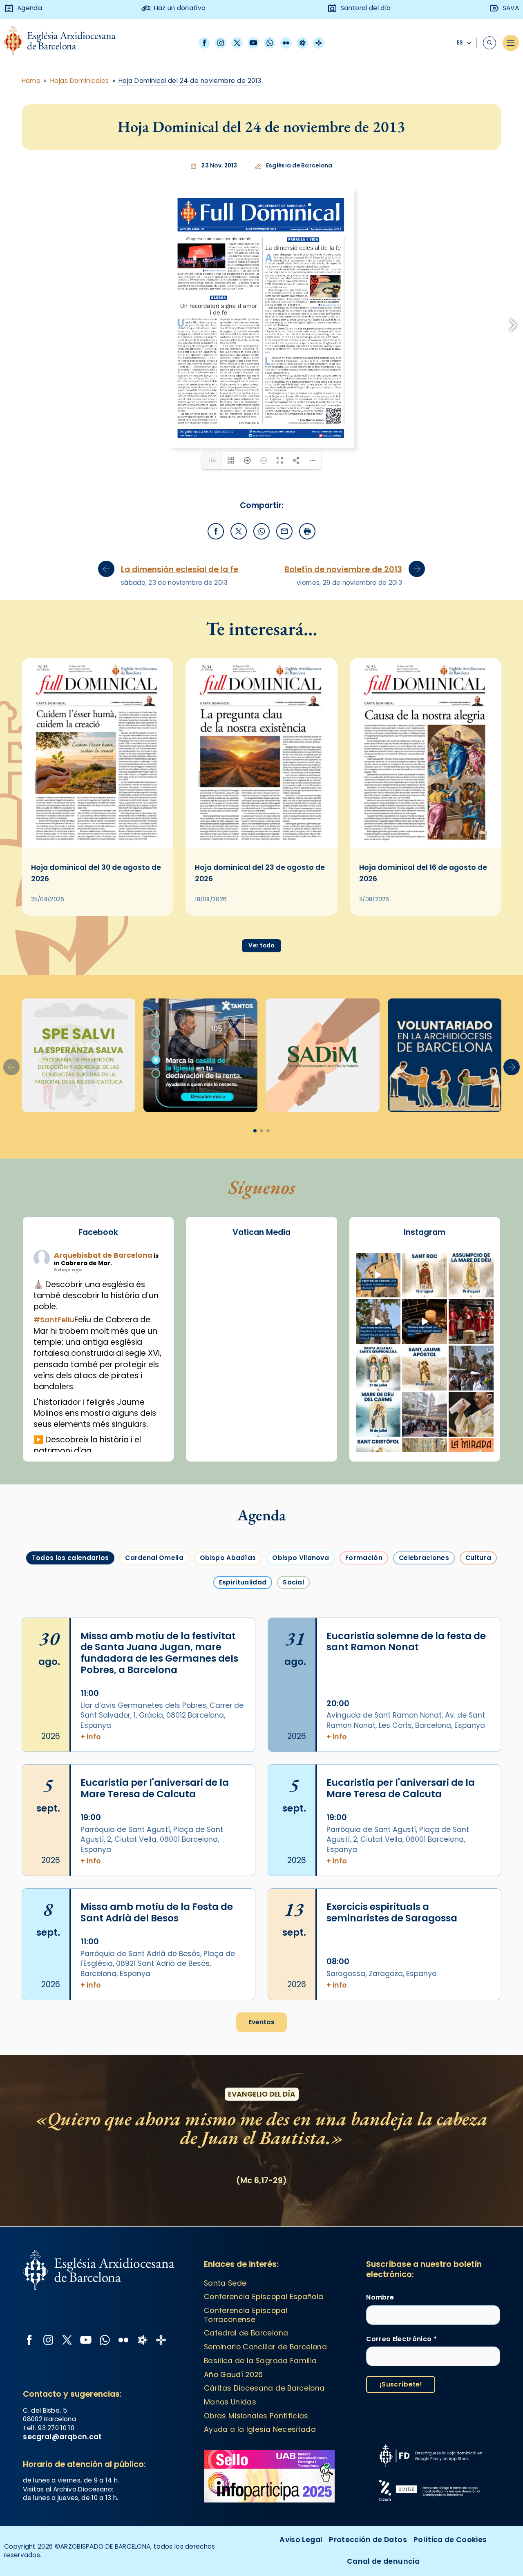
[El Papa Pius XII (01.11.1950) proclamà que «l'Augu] (471, 1369)
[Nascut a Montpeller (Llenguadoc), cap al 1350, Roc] (425, 1369)
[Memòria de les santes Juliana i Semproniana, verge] (378, 1462)
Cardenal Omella (154, 1652)
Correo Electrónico (401, 2432)
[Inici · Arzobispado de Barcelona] (66, 43)
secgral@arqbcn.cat (62, 2530)
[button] (512, 1161)
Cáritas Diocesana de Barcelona (264, 2482)
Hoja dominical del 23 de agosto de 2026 (260, 967)
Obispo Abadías (228, 1652)
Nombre (380, 2391)
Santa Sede (225, 2377)
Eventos (261, 2116)
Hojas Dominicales (80, 81)
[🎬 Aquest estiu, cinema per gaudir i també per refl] (425, 1415)
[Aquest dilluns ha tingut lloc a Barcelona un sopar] (425, 1509)
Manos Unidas (230, 2496)
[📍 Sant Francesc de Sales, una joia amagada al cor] (378, 1415)
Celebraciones (424, 1652)
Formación (364, 1652)
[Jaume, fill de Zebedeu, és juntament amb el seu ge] (425, 1462)
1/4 (212, 554)
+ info (91, 1831)
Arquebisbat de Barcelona (103, 1349)
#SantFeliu (54, 1414)
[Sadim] (79, 1149)
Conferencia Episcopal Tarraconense (246, 2409)
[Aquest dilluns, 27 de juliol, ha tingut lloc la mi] (471, 1415)
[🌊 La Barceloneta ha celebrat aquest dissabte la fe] (471, 1462)
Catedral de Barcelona (246, 2427)
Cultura (478, 1652)
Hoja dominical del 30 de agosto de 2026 (96, 967)
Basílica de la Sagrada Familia (260, 2455)
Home (31, 81)
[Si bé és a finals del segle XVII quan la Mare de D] (378, 1509)
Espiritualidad (243, 1676)
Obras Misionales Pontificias (256, 2509)
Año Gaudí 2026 (234, 2468)
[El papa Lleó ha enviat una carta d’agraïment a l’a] (471, 1509)
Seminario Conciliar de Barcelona (265, 2441)
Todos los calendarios (70, 1652)
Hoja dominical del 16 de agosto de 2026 (423, 967)
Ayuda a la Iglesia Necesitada (260, 2523)
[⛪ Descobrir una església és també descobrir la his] (378, 1369)
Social (293, 1676)
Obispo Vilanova (301, 1652)
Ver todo (261, 1040)
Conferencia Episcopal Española (264, 2391)
